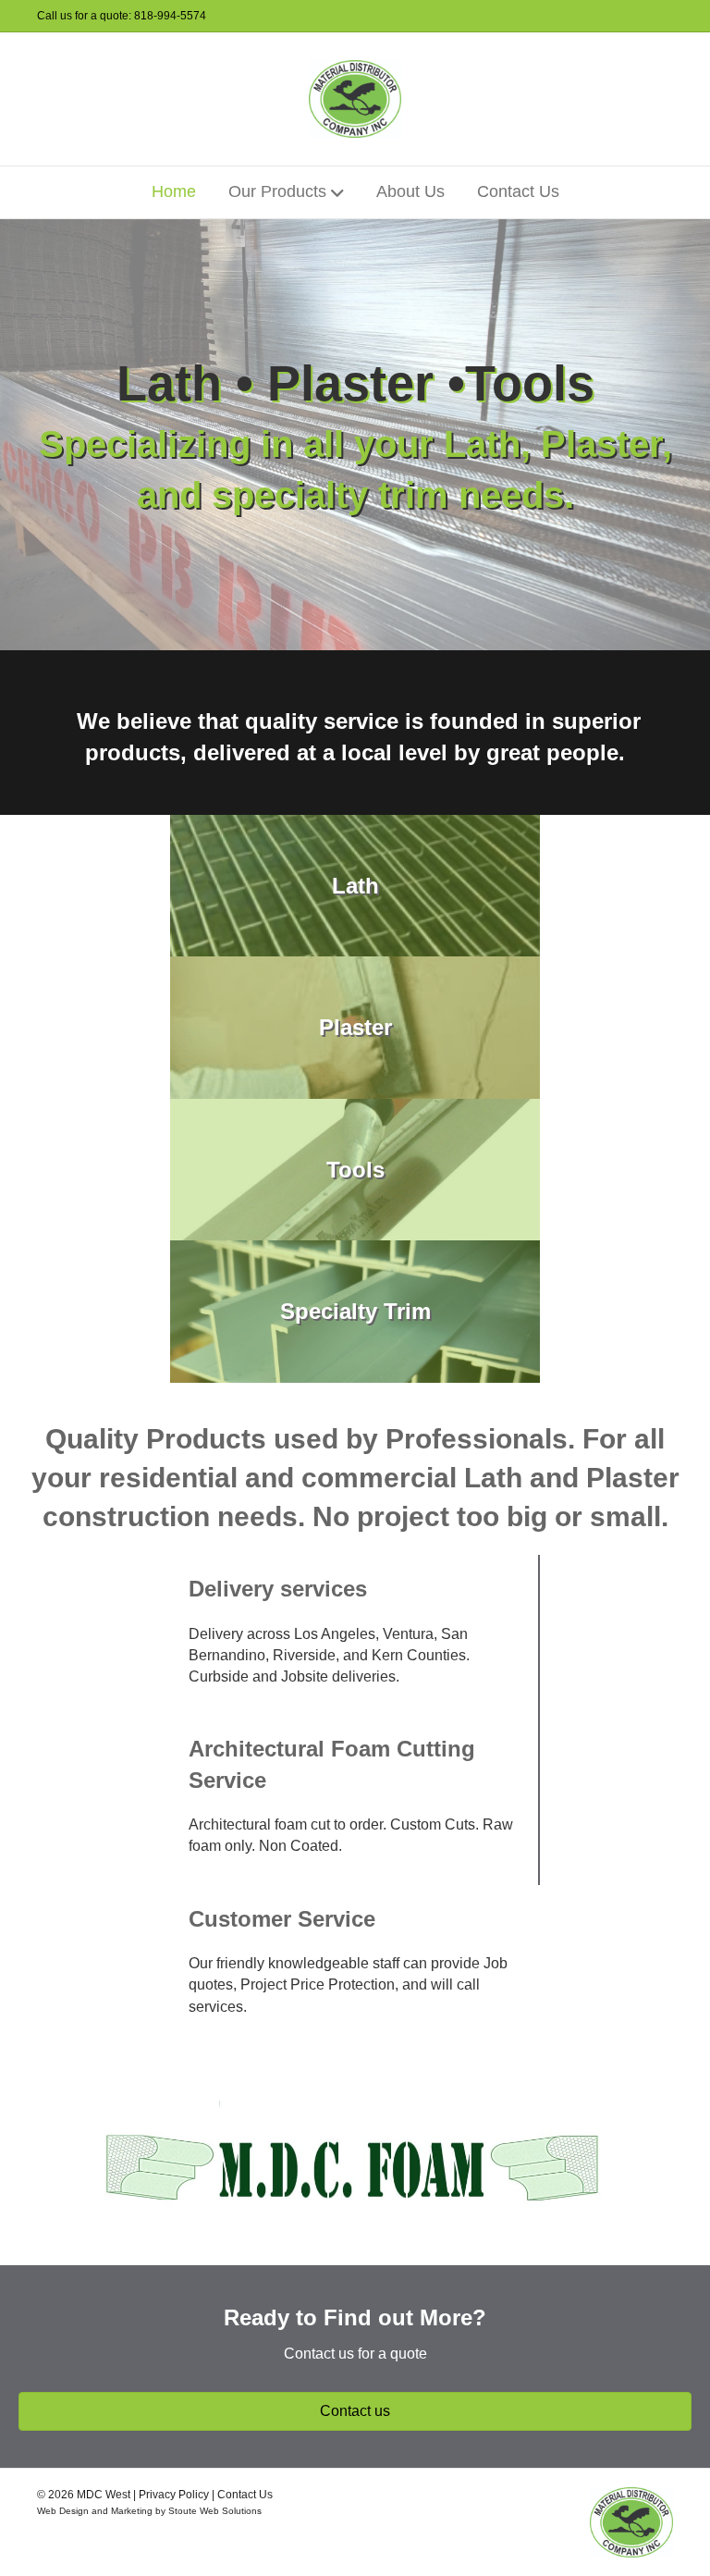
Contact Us (518, 191)
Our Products (277, 191)
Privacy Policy (174, 2495)
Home (174, 191)
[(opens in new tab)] (355, 2163)
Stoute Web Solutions (215, 2511)
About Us (410, 191)
